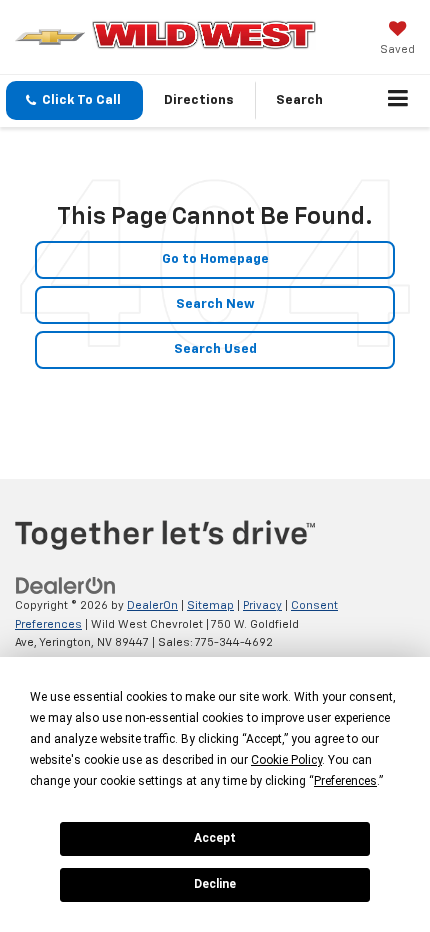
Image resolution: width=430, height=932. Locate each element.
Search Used (215, 349)
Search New (215, 304)
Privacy (262, 605)
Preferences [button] (345, 781)
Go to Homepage (215, 259)
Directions (199, 100)
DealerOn (152, 605)
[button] (74, 100)
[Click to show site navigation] (398, 101)
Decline (215, 884)
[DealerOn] (66, 586)
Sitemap (210, 605)
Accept (215, 838)
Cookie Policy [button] (286, 760)
